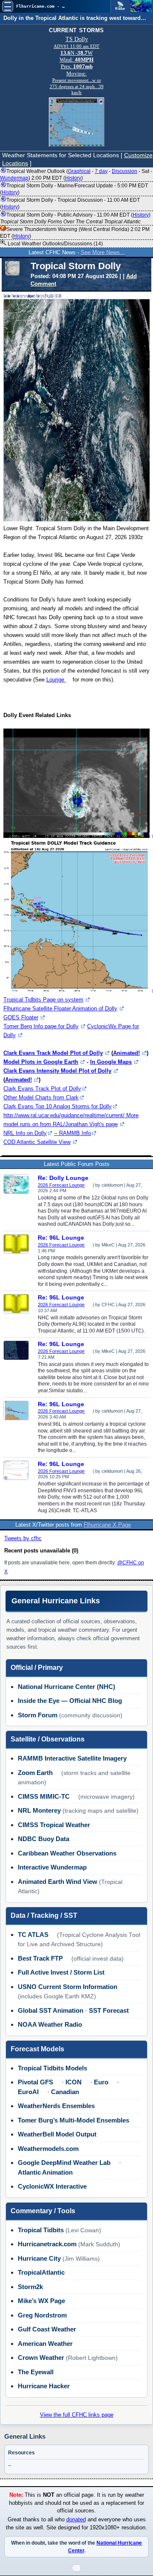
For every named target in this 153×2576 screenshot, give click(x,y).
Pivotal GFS (35, 2082)
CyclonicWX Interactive (52, 2186)
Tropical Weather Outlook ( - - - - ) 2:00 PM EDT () (76, 175)
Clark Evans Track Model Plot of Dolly (53, 1053)
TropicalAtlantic (41, 2272)
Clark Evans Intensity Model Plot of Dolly (57, 1071)
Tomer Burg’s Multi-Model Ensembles (74, 2120)
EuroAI (28, 2092)
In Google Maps (111, 1062)
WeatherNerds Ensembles (56, 2106)
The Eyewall (36, 2372)
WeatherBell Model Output (57, 2134)
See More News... (103, 252)
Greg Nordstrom (42, 2315)
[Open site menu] (8, 6)
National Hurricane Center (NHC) (67, 1687)
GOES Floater (21, 1017)
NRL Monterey (39, 1810)
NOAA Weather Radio (50, 2024)
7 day (101, 171)
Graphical (79, 171)
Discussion (125, 171)
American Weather (45, 2344)
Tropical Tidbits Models (52, 2068)
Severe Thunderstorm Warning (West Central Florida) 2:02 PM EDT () (75, 233)
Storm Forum (38, 1715)
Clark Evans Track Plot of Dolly (42, 1089)
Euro (101, 2082)
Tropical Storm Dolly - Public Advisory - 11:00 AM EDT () (75, 218)
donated (76, 2520)
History (73, 178)
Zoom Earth (35, 1773)
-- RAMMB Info (72, 1133)
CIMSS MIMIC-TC (44, 1796)
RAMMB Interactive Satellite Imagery (72, 1758)
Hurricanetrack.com (47, 2244)
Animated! (126, 1053)
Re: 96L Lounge (61, 1238)
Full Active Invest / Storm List (61, 1972)
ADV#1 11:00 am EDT (76, 46)
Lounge (56, 680)
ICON (74, 2082)
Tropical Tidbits (41, 2230)
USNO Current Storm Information (68, 1987)
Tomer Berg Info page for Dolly (41, 1026)
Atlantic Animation (45, 2172)
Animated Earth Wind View (58, 1882)
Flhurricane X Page (107, 1525)
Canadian (65, 2092)
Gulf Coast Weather (47, 2329)
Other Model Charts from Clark (41, 1097)
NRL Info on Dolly (25, 1133)
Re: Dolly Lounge (63, 1178)
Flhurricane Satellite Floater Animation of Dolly (60, 1008)
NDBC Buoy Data (44, 1839)
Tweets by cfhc (23, 1538)
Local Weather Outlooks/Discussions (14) (55, 244)
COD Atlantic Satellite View (37, 1142)
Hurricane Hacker (44, 2386)
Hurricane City (39, 2258)
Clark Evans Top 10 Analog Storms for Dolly (58, 1106)
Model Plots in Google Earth (41, 1062)
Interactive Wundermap (52, 1867)
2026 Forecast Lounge (61, 1185)
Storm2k (30, 2287)
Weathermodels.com (48, 2149)
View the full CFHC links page (77, 2415)
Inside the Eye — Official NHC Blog (70, 1701)
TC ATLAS (33, 1935)
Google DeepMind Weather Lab (64, 2163)
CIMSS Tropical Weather (54, 1825)
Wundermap (14, 178)
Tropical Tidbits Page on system (43, 1000)
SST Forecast (109, 2010)
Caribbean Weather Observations (67, 1853)
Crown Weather (41, 2358)
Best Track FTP (40, 1958)
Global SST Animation (51, 2010)
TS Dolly (77, 39)
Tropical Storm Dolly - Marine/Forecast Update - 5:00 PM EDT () (74, 189)
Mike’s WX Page (41, 2301)
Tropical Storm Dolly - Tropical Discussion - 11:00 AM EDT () (70, 203)
